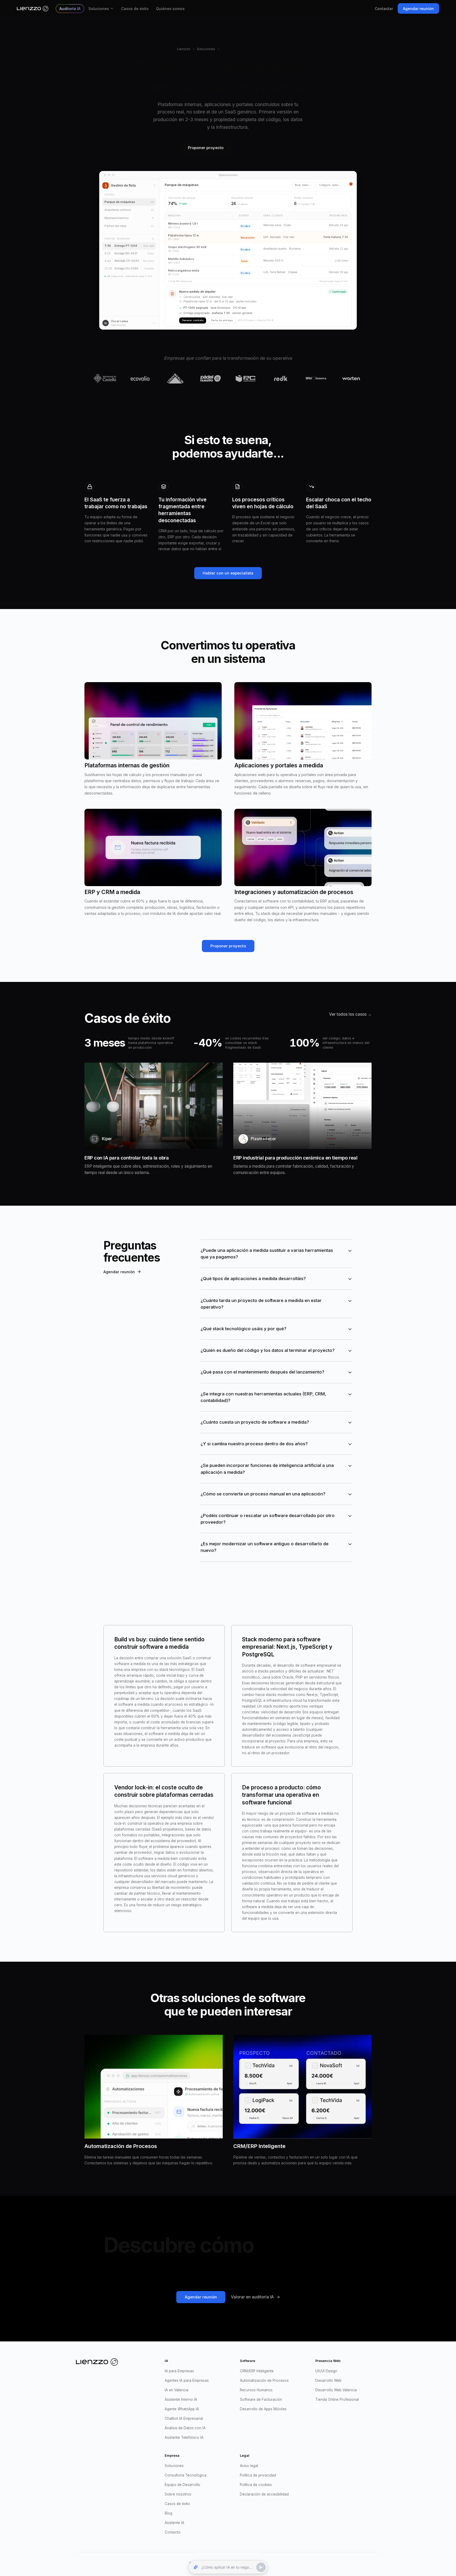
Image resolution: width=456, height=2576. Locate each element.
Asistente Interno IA (181, 2399)
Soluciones (99, 9)
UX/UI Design (326, 2371)
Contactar (384, 9)
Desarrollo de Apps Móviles (263, 2409)
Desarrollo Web (328, 2380)
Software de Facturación (261, 2399)
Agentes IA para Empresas (187, 2380)
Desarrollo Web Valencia (336, 2390)
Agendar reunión (418, 9)
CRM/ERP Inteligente (257, 2371)
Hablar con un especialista (228, 573)
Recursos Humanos (256, 2390)
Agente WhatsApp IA (182, 2409)
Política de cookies (256, 2485)
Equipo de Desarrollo (182, 2485)
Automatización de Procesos (264, 2380)
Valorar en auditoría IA (252, 2297)
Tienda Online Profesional (337, 2399)
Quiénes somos (170, 9)
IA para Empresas (179, 2371)
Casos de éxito (135, 9)
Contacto (173, 2532)
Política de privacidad (258, 2475)
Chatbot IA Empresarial (184, 2418)
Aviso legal (249, 2466)
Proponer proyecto (206, 148)
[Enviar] (261, 2567)
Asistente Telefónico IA (184, 2437)
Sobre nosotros (178, 2494)
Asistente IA (174, 2523)
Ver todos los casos (350, 1014)
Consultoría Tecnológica (186, 2475)
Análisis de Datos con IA (185, 2428)
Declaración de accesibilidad (264, 2494)
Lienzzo (184, 49)
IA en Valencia (177, 2390)
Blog (168, 2513)
